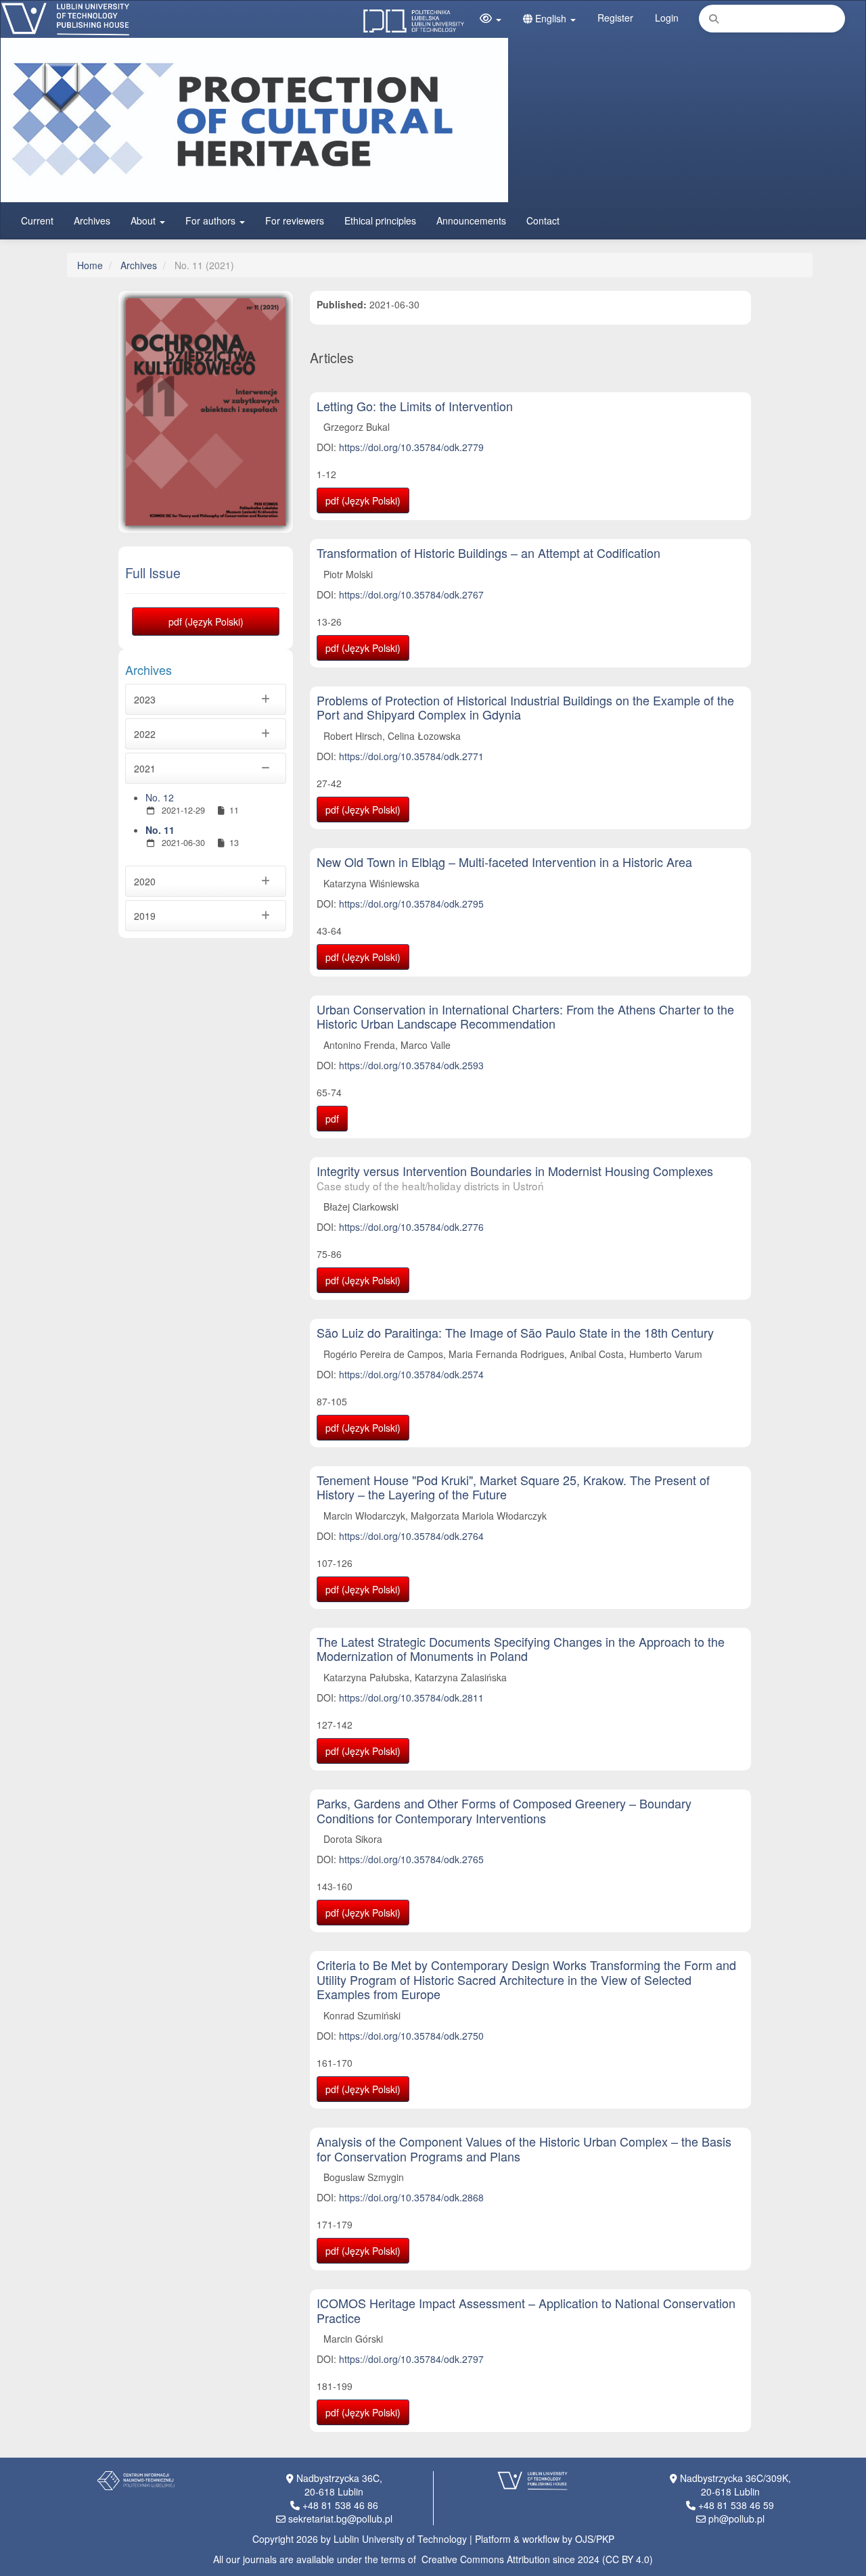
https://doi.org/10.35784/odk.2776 (411, 1227)
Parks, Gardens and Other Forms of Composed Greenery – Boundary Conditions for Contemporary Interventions (504, 1810)
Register (615, 18)
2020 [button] (145, 881)
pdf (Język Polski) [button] (206, 622)
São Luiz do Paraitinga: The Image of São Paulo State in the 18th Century (515, 1332)
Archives (92, 220)
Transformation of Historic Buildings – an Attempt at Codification (488, 553)
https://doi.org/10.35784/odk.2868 (411, 2197)
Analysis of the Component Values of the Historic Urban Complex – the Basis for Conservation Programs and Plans (524, 2149)
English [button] (551, 18)
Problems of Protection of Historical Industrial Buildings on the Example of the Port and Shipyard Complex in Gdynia (525, 707)
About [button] (144, 220)
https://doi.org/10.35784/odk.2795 (411, 904)
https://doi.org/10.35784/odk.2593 (411, 1065)
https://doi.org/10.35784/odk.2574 (411, 1374)
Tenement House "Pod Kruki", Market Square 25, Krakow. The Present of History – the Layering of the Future (513, 1487)
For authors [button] (212, 220)
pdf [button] (332, 1119)
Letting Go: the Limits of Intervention (415, 406)
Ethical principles (380, 220)
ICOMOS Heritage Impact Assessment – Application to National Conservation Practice (526, 2310)
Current (37, 220)
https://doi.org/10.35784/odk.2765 (411, 1859)
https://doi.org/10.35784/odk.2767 (411, 594)
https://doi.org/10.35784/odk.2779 (411, 447)
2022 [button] (145, 734)
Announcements (471, 220)
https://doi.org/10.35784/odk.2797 (411, 2359)
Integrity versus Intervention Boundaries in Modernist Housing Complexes (515, 1177)
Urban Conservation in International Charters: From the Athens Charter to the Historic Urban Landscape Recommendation (525, 1016)
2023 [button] (145, 699)
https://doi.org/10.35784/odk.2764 (411, 1536)
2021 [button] (145, 768)
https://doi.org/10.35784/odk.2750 (411, 2036)
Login (667, 18)
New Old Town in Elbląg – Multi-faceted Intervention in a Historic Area (504, 862)
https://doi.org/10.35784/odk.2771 (411, 756)
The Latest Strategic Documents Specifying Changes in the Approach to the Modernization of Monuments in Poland (521, 1649)
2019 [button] (145, 916)
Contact (543, 220)
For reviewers (295, 220)
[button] (491, 18)
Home (90, 265)
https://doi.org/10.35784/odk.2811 (411, 1697)
